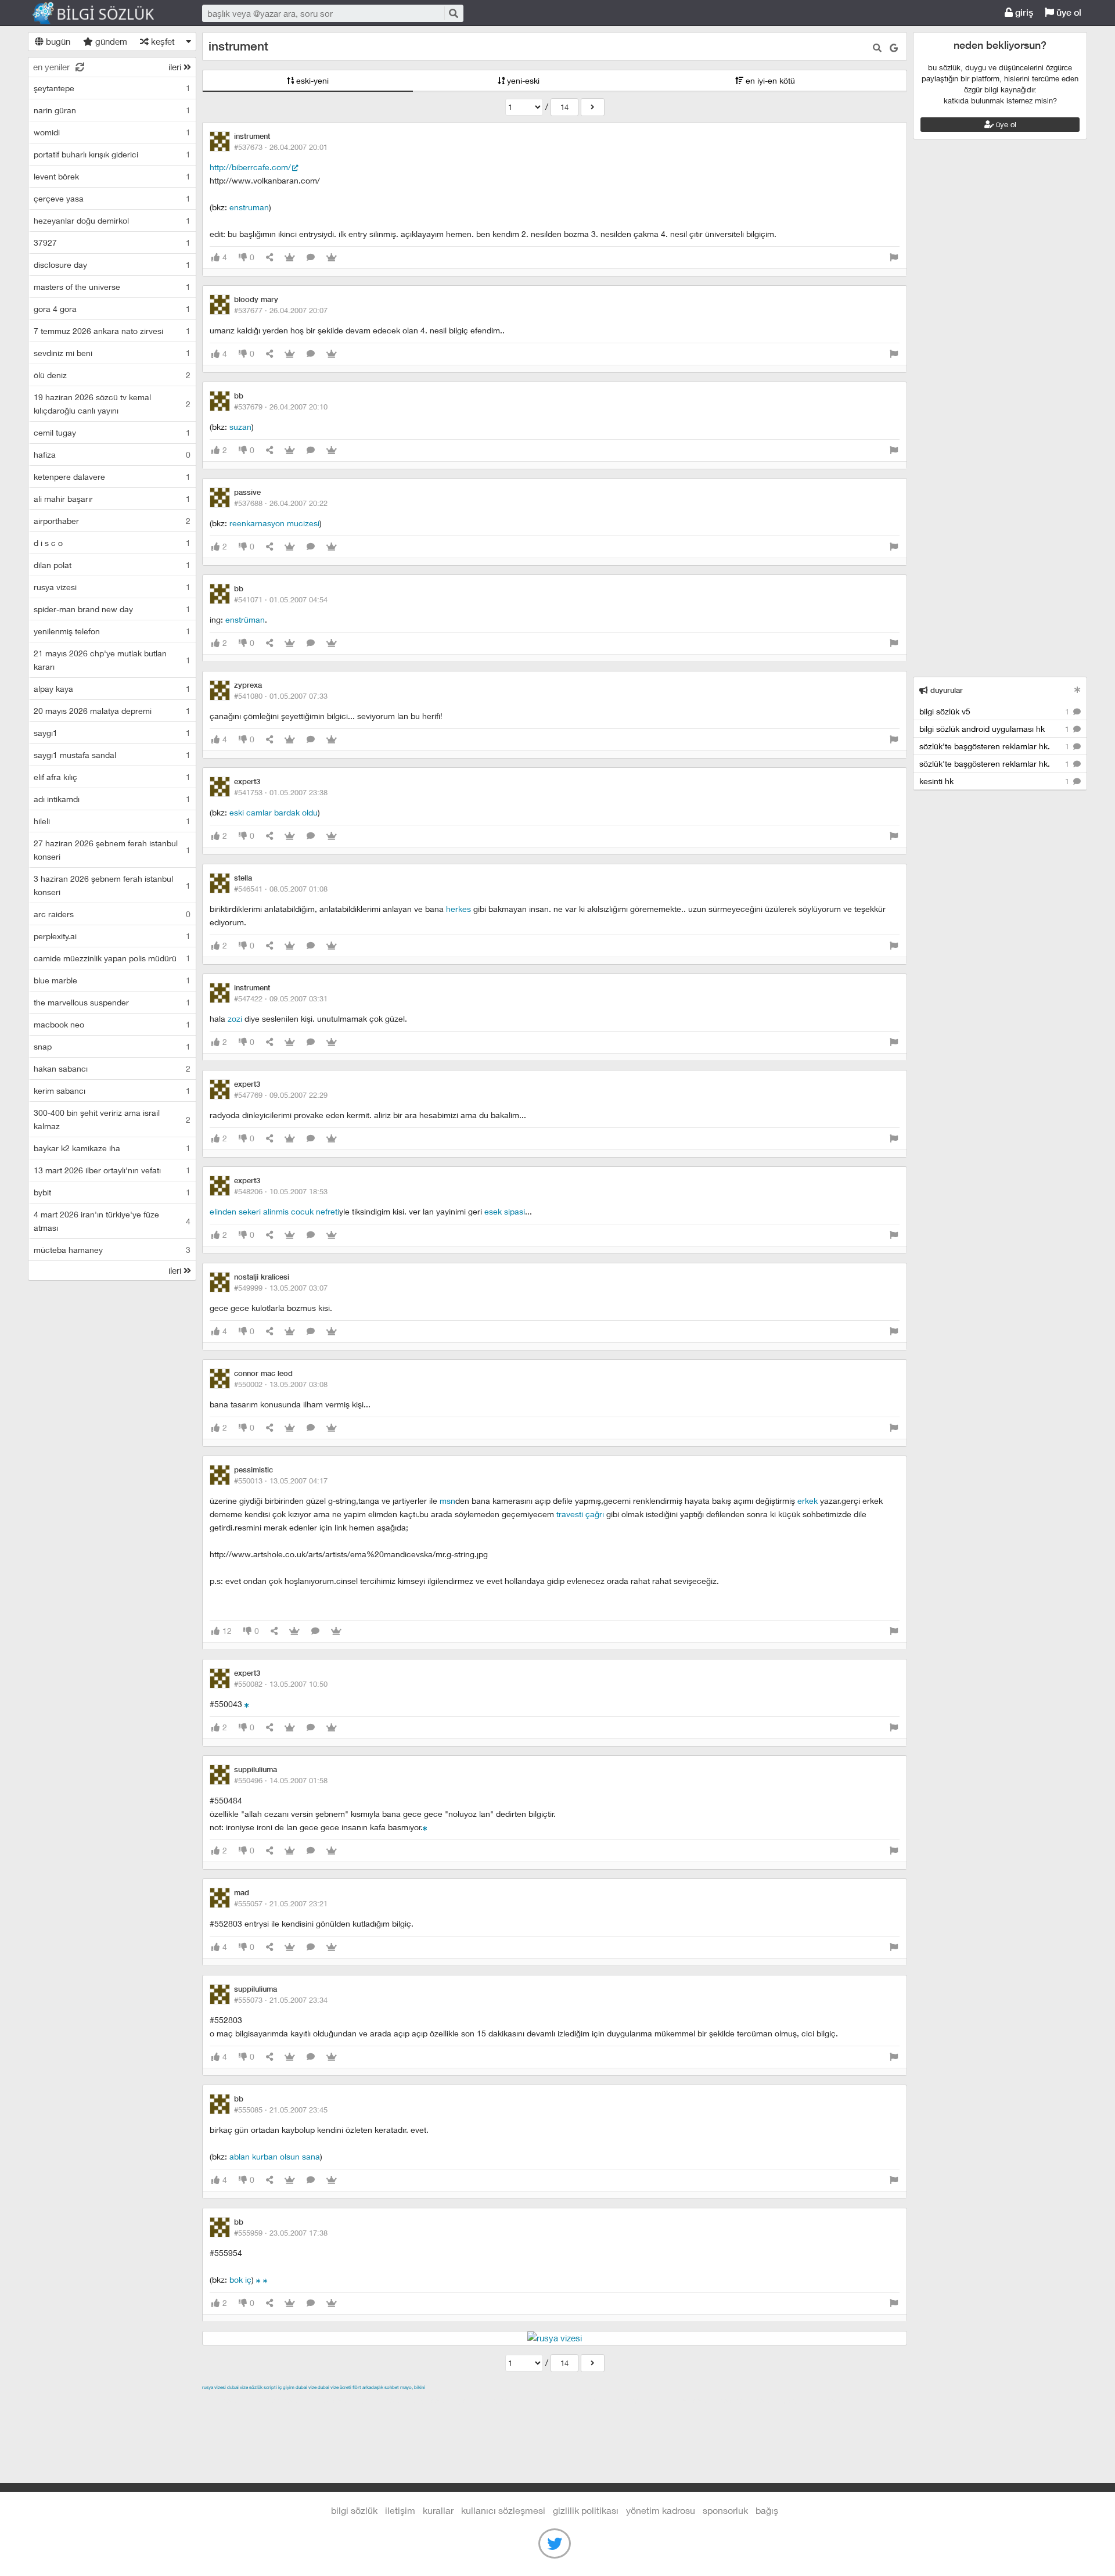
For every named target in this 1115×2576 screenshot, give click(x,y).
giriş (1023, 12)
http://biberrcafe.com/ (250, 167)
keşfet (162, 41)
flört (357, 2387)
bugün (57, 41)
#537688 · (281, 503)
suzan (240, 427)
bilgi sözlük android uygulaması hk (995, 729)
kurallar (438, 2510)
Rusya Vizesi (214, 2387)
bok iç (240, 2279)
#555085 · (281, 2110)
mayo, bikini (413, 2387)
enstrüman (245, 619)
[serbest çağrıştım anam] (258, 2279)
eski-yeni (311, 80)
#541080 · (281, 696)
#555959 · (281, 2233)
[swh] (425, 1827)
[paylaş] (269, 258)
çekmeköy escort (492, 2401)
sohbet (392, 2387)
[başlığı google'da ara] (894, 48)
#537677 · (281, 310)
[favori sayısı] (290, 258)
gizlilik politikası (586, 2510)
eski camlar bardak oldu (274, 812)
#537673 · (281, 147)
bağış (767, 2510)
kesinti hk (995, 781)
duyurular (945, 690)
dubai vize (238, 2387)
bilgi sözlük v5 (995, 711)
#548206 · (281, 1191)
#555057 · (281, 1903)
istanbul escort (644, 2401)
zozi (235, 1018)
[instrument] (593, 107)
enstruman (249, 207)
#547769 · (281, 1095)
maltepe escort (279, 2401)
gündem (110, 41)
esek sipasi (505, 1211)
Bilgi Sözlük (103, 13)
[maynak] (247, 1704)
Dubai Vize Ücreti (334, 2387)
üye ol (1068, 12)
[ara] (453, 13)
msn (447, 1501)
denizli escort (385, 2401)
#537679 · (281, 407)
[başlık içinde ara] (877, 48)
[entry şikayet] (894, 258)
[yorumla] (311, 258)
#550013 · (281, 1481)
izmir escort (225, 2401)
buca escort (334, 2401)
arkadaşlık (373, 2387)
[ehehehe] (265, 2279)
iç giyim (286, 2387)
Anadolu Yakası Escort (571, 2401)
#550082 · (281, 1684)
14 (564, 107)
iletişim (400, 2510)
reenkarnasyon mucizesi (274, 523)
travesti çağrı (580, 1514)
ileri (176, 67)
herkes (458, 909)
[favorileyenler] (332, 258)
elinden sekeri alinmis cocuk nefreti (274, 1211)
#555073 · (281, 2000)
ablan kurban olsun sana (275, 2156)
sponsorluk (725, 2510)
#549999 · (281, 1288)
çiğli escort (434, 2401)
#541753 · (281, 792)
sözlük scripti (263, 2387)
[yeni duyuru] (1078, 690)
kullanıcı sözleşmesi (503, 2510)
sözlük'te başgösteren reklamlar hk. (995, 746)
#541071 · (281, 599)
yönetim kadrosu (661, 2510)
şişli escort (696, 2401)
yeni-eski (522, 80)
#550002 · (281, 1384)
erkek (808, 1501)
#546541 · (281, 889)
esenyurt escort (750, 2401)
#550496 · (281, 1780)
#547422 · (281, 998)
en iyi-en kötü (769, 80)
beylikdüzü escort (817, 2401)
